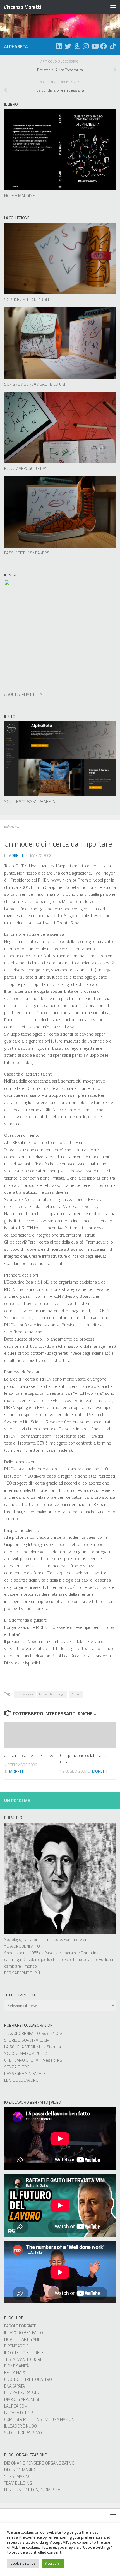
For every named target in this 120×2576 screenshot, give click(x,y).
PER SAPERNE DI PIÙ (22, 1973)
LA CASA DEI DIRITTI (21, 2413)
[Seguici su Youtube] (95, 46)
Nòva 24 (12, 827)
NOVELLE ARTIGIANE (22, 2339)
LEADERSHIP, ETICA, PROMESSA (32, 2490)
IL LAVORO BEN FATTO (24, 2333)
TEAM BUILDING (18, 2483)
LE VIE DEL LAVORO (21, 2080)
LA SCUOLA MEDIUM (22, 2047)
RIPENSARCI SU (18, 2346)
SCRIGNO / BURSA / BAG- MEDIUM (35, 384)
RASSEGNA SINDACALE (25, 2074)
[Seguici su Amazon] (77, 46)
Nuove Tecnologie (52, 1694)
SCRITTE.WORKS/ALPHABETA (30, 802)
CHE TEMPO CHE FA (21, 2060)
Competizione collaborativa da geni (84, 1759)
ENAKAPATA (15, 2386)
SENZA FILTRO (17, 2067)
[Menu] (113, 7)
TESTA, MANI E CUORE (23, 2359)
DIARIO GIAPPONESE (22, 2399)
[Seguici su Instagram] (86, 46)
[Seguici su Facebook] (104, 46)
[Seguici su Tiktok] (112, 46)
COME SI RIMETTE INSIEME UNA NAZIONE (40, 2419)
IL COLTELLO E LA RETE (24, 2353)
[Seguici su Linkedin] (59, 46)
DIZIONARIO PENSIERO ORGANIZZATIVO (39, 2463)
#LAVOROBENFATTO (22, 1946)
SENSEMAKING (17, 2476)
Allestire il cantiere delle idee (29, 1755)
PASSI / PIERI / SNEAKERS (27, 553)
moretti (16, 855)
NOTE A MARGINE (20, 196)
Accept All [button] (53, 2563)
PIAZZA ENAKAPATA (21, 2393)
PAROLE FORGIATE (20, 2326)
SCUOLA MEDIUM (19, 2053)
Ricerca (76, 1694)
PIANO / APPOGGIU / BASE (27, 468)
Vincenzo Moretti (22, 7)
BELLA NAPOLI (17, 2373)
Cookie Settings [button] (23, 2563)
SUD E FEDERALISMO (23, 2433)
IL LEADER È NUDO (21, 2426)
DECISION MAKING (20, 2470)
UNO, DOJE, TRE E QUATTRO (28, 2379)
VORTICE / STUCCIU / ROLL (27, 300)
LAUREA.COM (16, 2406)
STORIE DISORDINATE (23, 2040)
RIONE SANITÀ (17, 2366)
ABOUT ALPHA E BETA (23, 694)
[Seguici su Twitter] (68, 46)
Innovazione (25, 1694)
